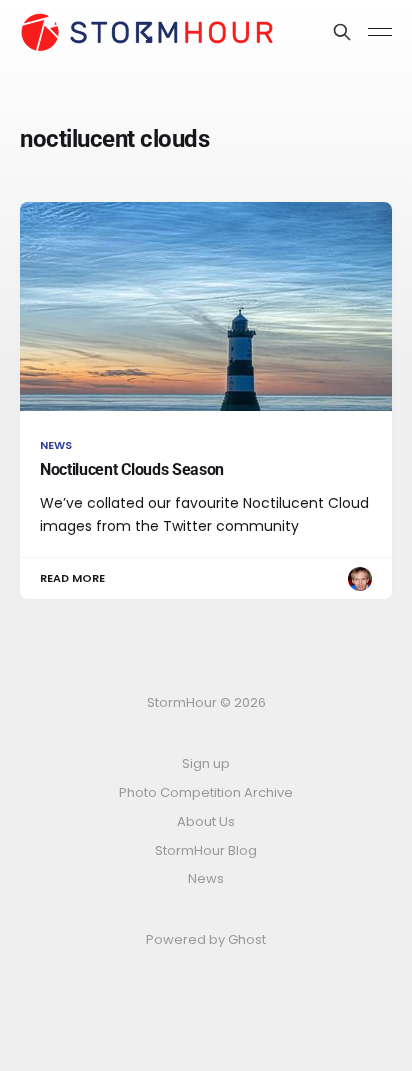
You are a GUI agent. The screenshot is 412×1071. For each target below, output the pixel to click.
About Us (206, 821)
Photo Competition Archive (206, 792)
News (206, 878)
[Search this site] (342, 32)
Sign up (206, 763)
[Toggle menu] (380, 32)
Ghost (247, 939)
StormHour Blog (206, 850)
